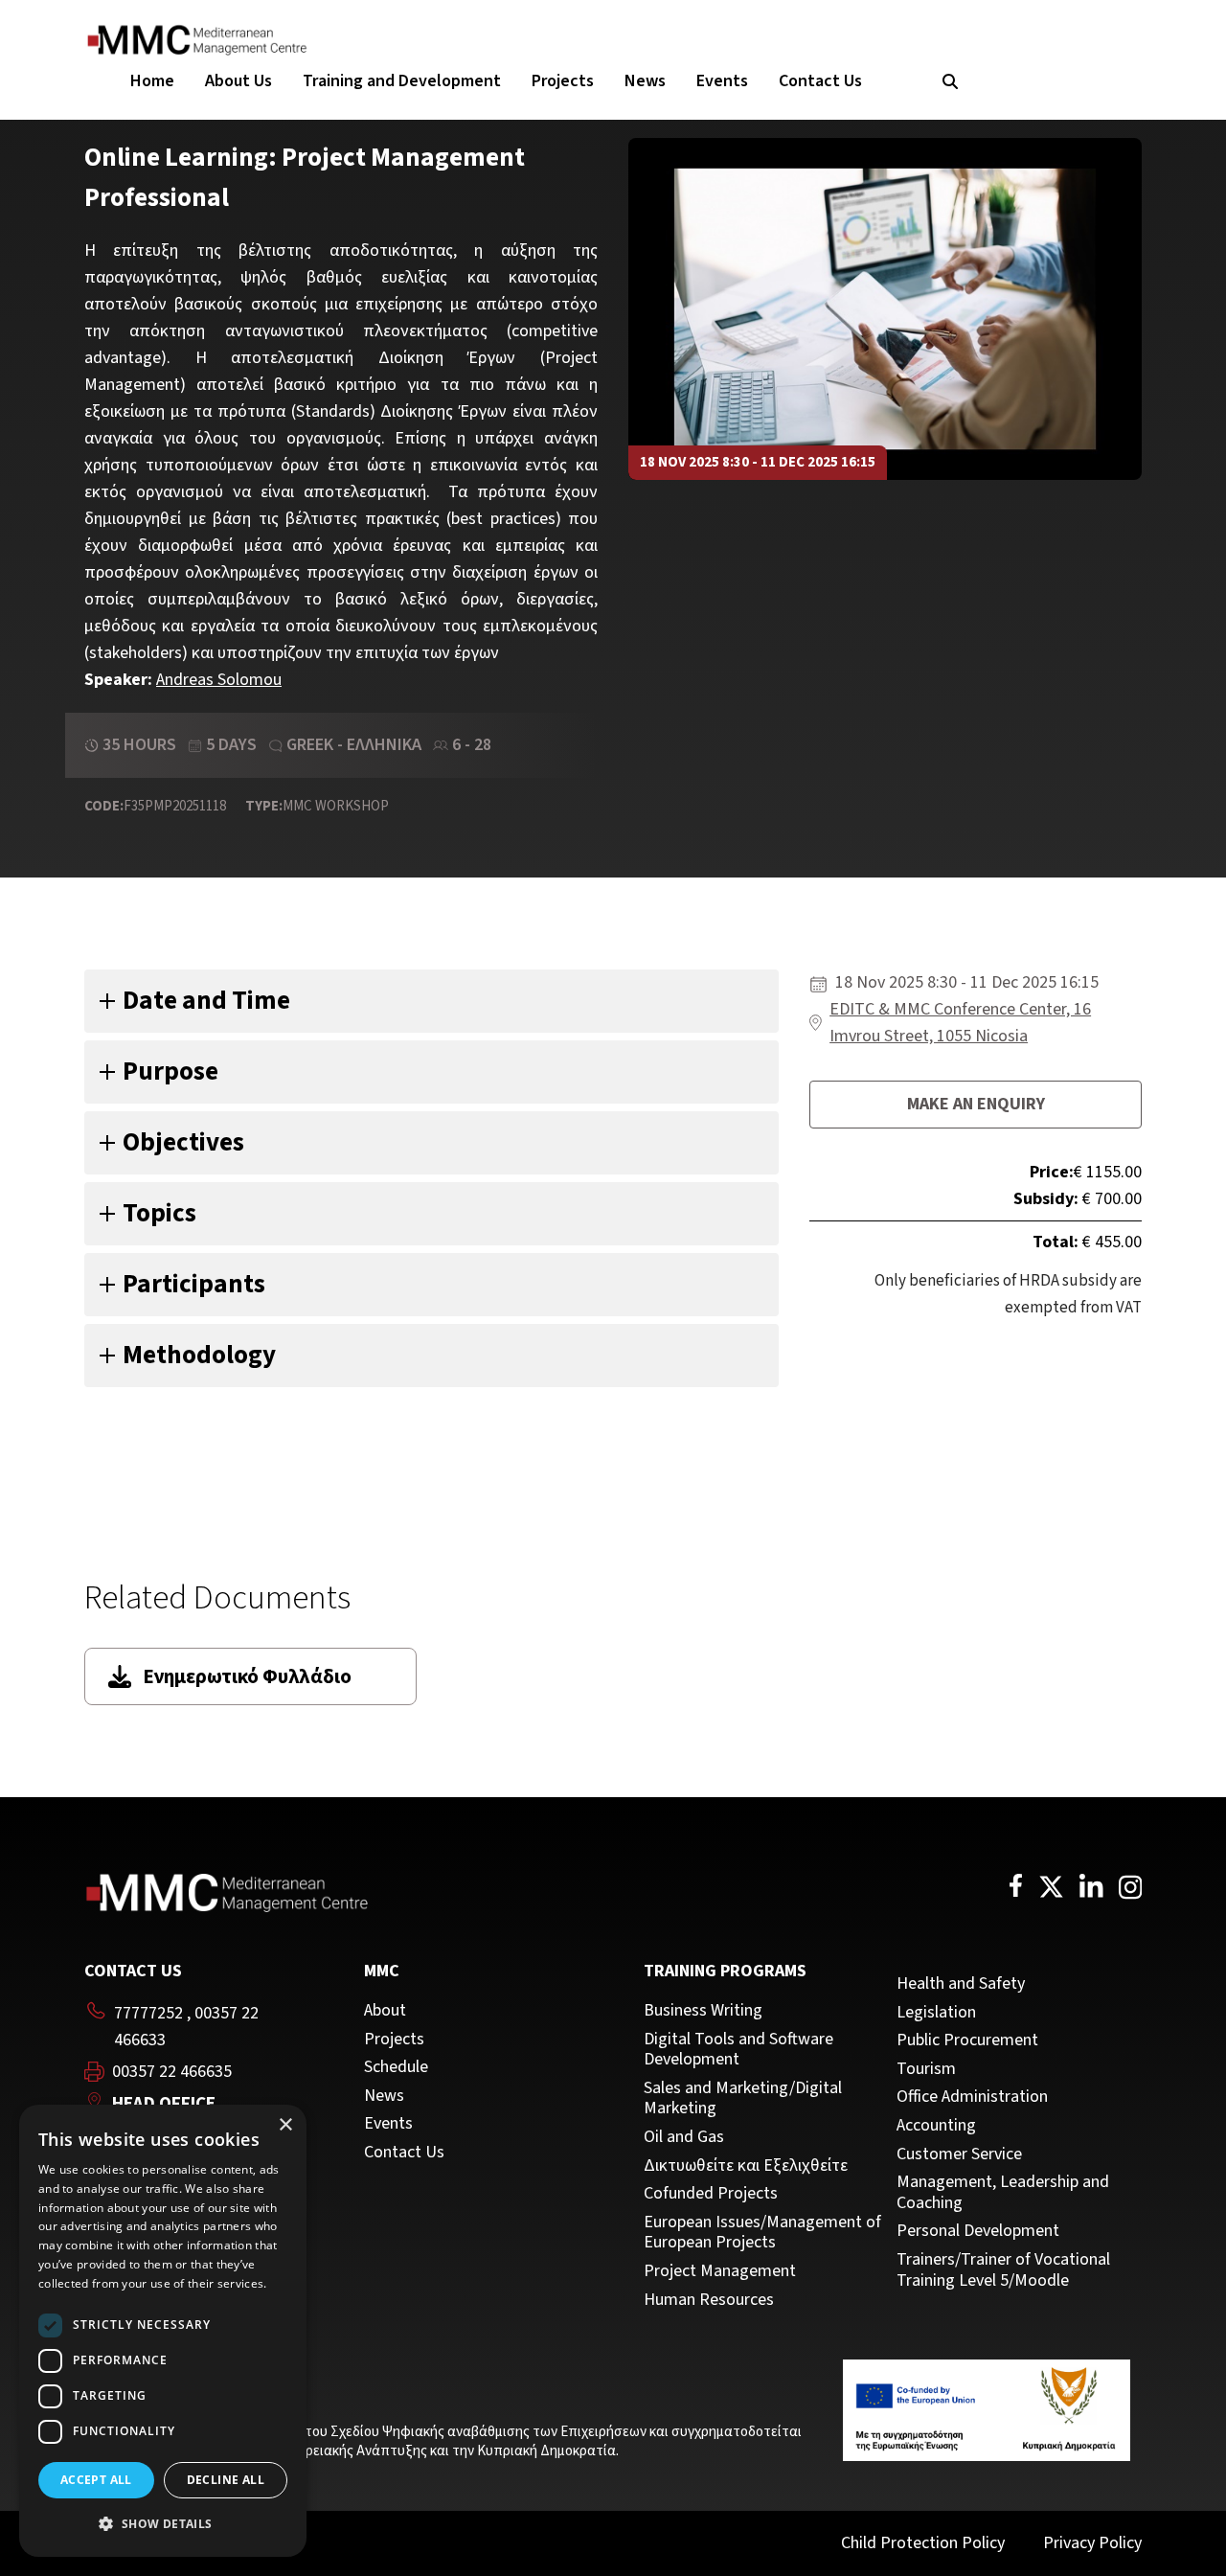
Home (152, 81)
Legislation (936, 2013)
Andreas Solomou (219, 680)
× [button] (285, 2125)
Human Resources (709, 2300)
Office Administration (972, 2097)
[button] (163, 2524)
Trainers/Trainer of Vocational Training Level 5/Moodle (1003, 2270)
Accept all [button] (96, 2480)
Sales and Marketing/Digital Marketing (743, 2098)
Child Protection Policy (923, 2543)
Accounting (936, 2126)
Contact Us (820, 81)
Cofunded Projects (711, 2194)
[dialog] (163, 2331)
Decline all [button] (226, 2480)
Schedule (396, 2067)
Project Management (720, 2271)
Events (722, 81)
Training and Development (402, 81)
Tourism (926, 2069)
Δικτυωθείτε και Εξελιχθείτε (746, 2166)
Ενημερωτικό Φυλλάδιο (247, 1676)
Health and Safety (961, 1984)
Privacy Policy (1092, 2543)
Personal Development (978, 2231)
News (645, 81)
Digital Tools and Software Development (738, 2050)
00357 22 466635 (172, 2072)
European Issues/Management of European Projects (762, 2233)
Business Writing (703, 2011)
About (385, 2011)
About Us (238, 81)
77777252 (148, 2013)
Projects (563, 81)
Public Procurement (967, 2040)
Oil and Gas (684, 2137)
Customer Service (959, 2154)
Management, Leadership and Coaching (1003, 2192)
